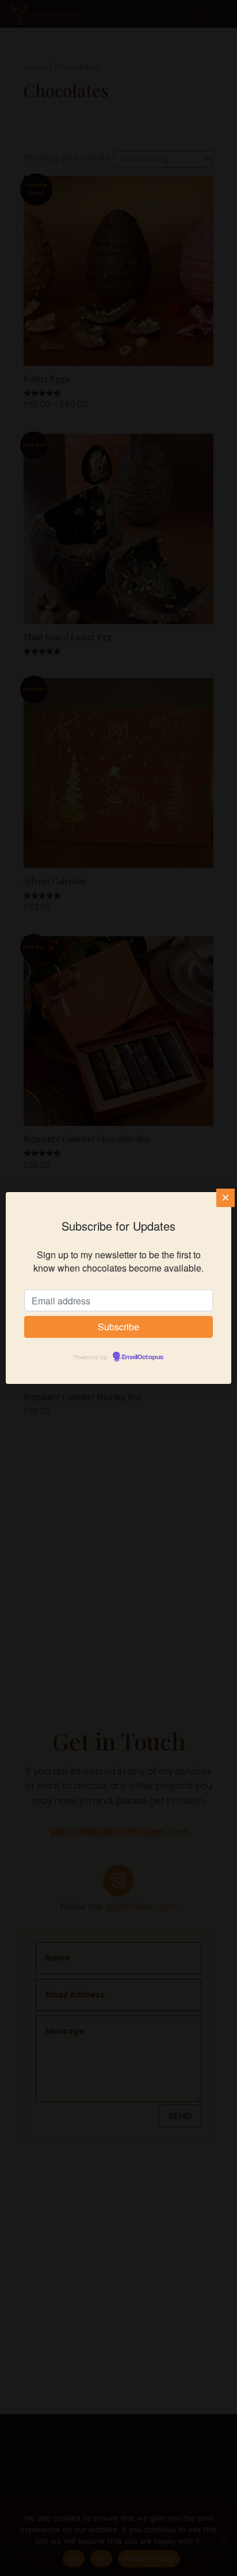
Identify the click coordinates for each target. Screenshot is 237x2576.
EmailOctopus (143, 1357)
